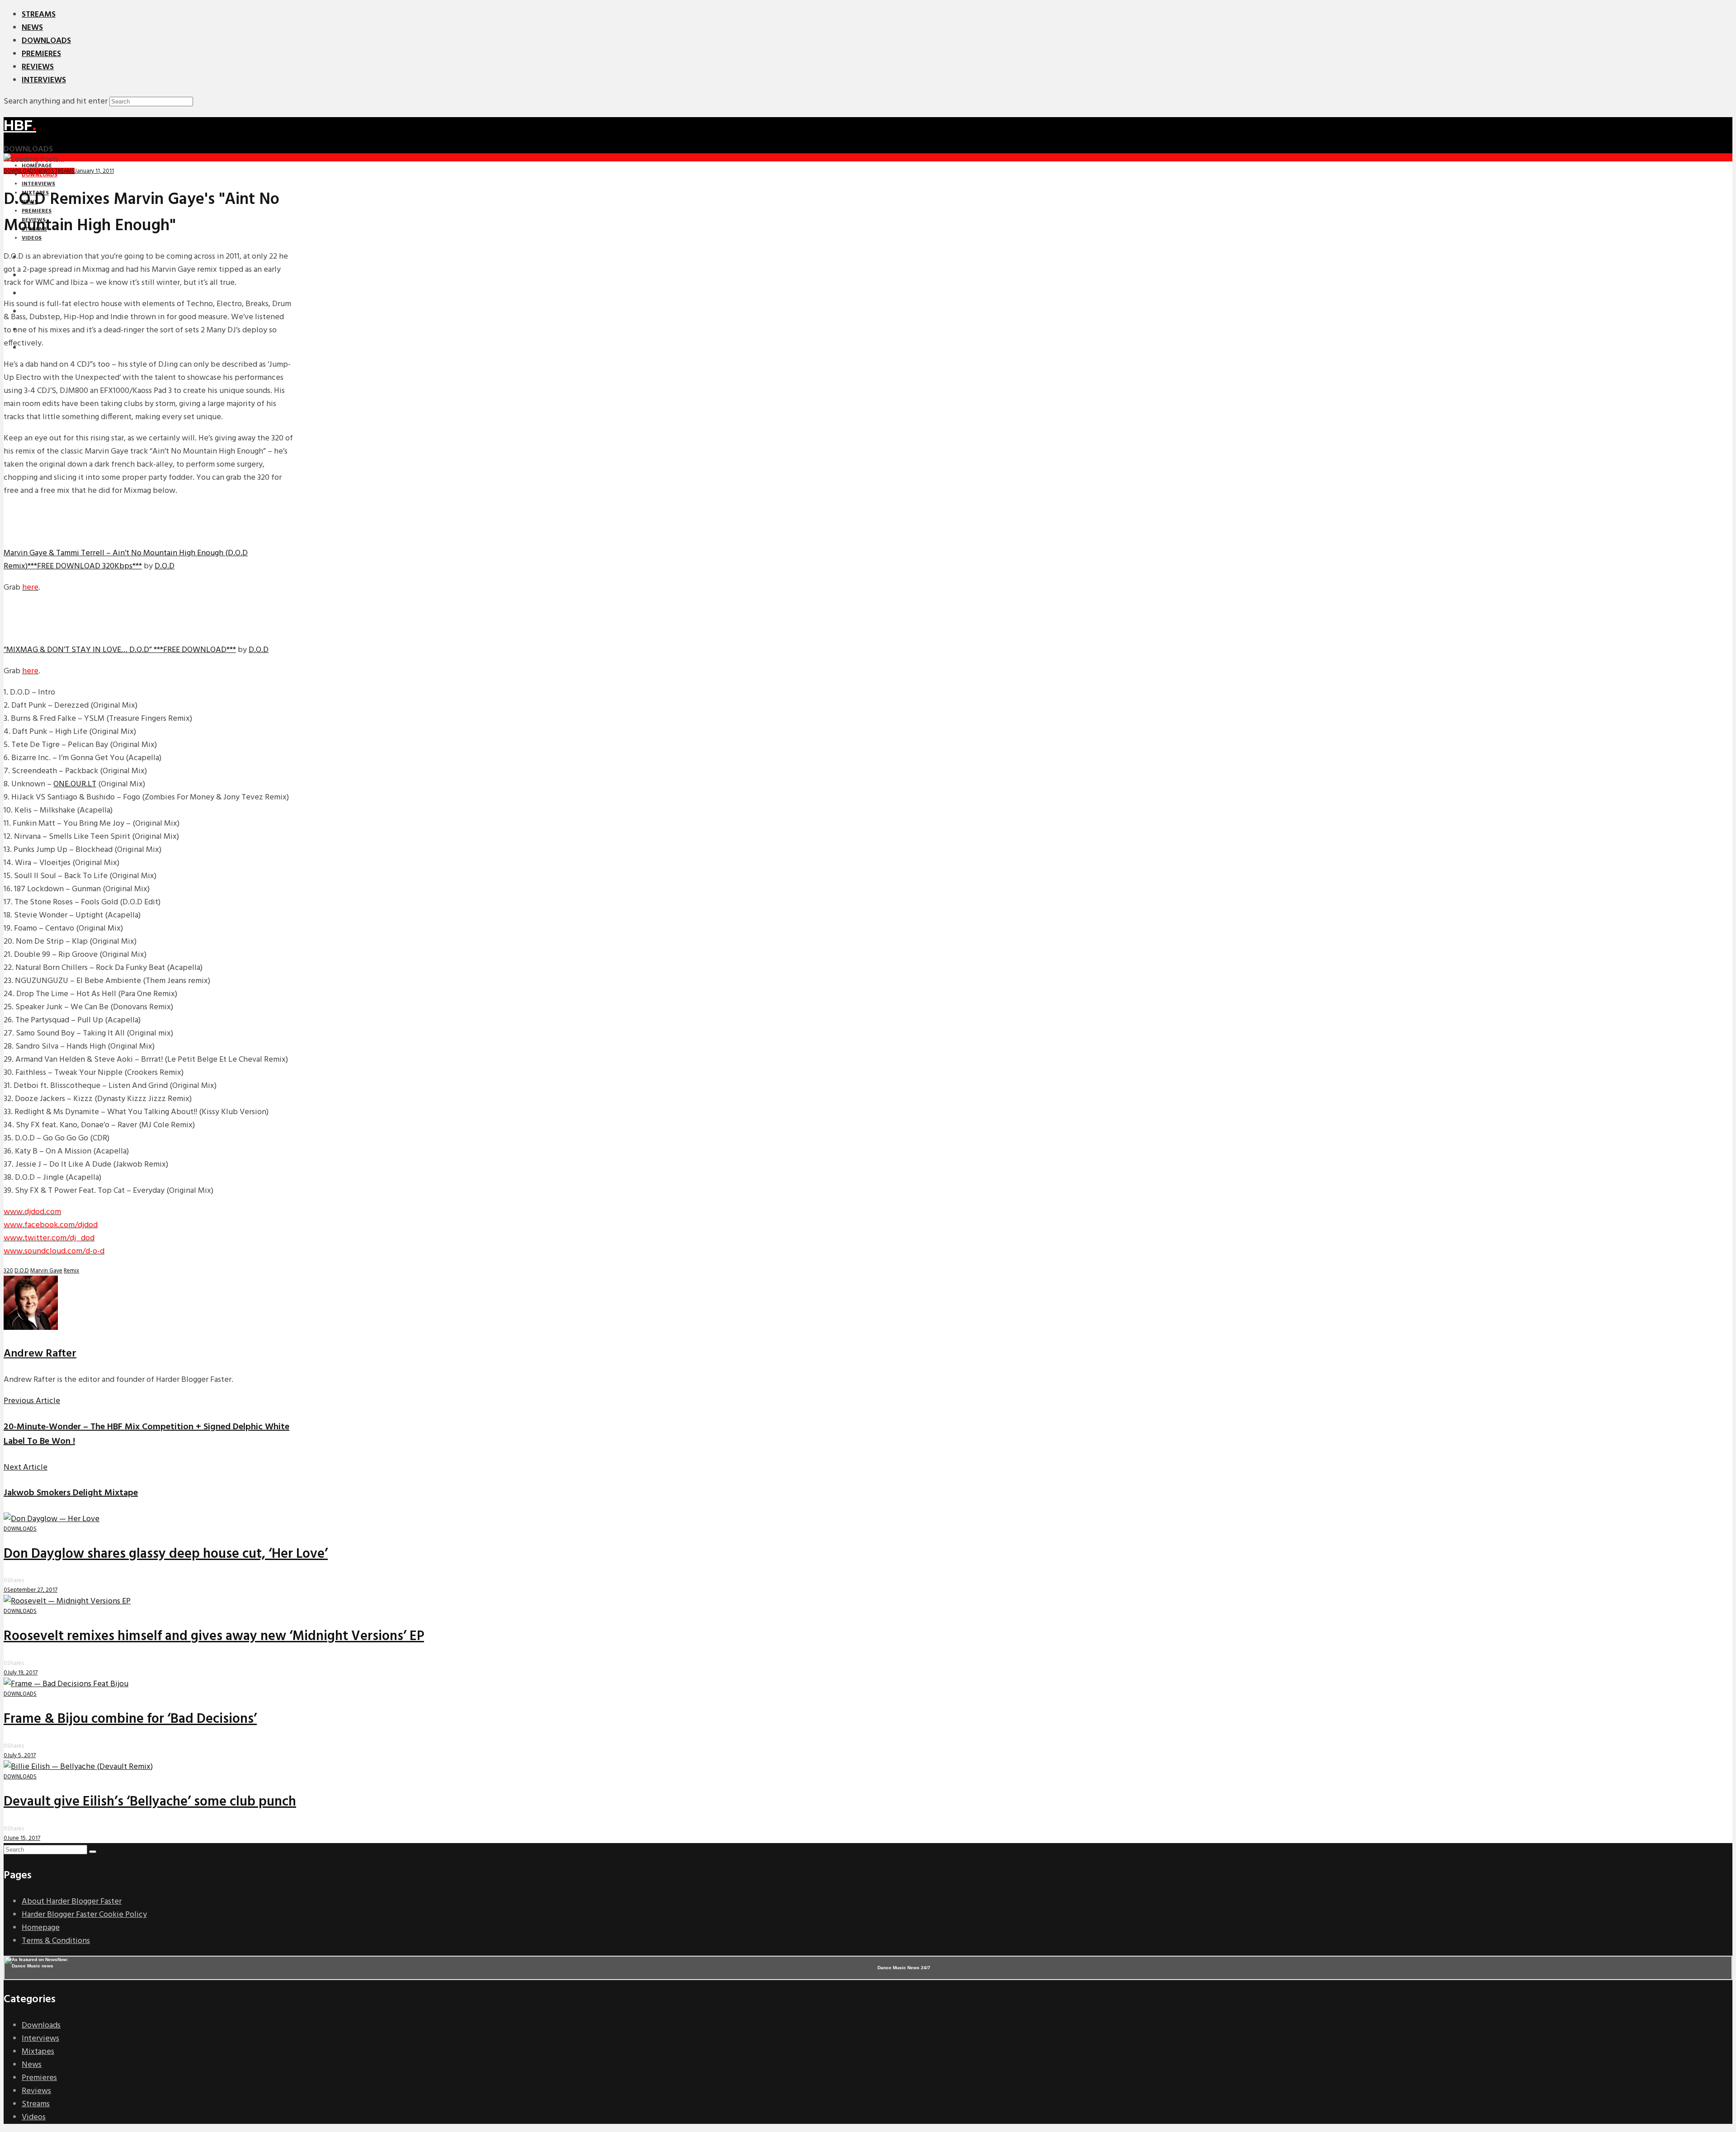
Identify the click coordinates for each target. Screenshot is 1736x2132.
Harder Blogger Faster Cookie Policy (84, 1915)
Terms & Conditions (56, 1941)
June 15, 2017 (24, 1838)
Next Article (26, 1468)
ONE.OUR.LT (75, 784)
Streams (39, 15)
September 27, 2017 (32, 1590)
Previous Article (32, 1401)
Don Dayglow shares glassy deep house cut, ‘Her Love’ (166, 1554)
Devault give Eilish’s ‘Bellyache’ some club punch (150, 1802)
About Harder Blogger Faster (72, 1902)
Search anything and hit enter (56, 102)
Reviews (38, 67)
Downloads (46, 41)
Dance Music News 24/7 (904, 1968)
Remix (71, 1271)
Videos (34, 2117)
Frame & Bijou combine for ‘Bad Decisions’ (130, 1719)
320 (8, 1271)
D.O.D (165, 566)
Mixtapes (38, 2052)
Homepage (41, 1928)
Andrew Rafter (40, 1354)
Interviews (44, 80)
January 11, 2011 (94, 171)
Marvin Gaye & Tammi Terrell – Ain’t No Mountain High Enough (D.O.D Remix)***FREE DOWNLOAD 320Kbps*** (126, 560)
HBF (20, 125)
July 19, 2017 (22, 1673)
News (32, 28)
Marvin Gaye (46, 1271)
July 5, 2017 (21, 1756)
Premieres (41, 54)
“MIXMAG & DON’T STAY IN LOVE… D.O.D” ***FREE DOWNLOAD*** (120, 650)
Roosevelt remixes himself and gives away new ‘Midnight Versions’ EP (214, 1636)
